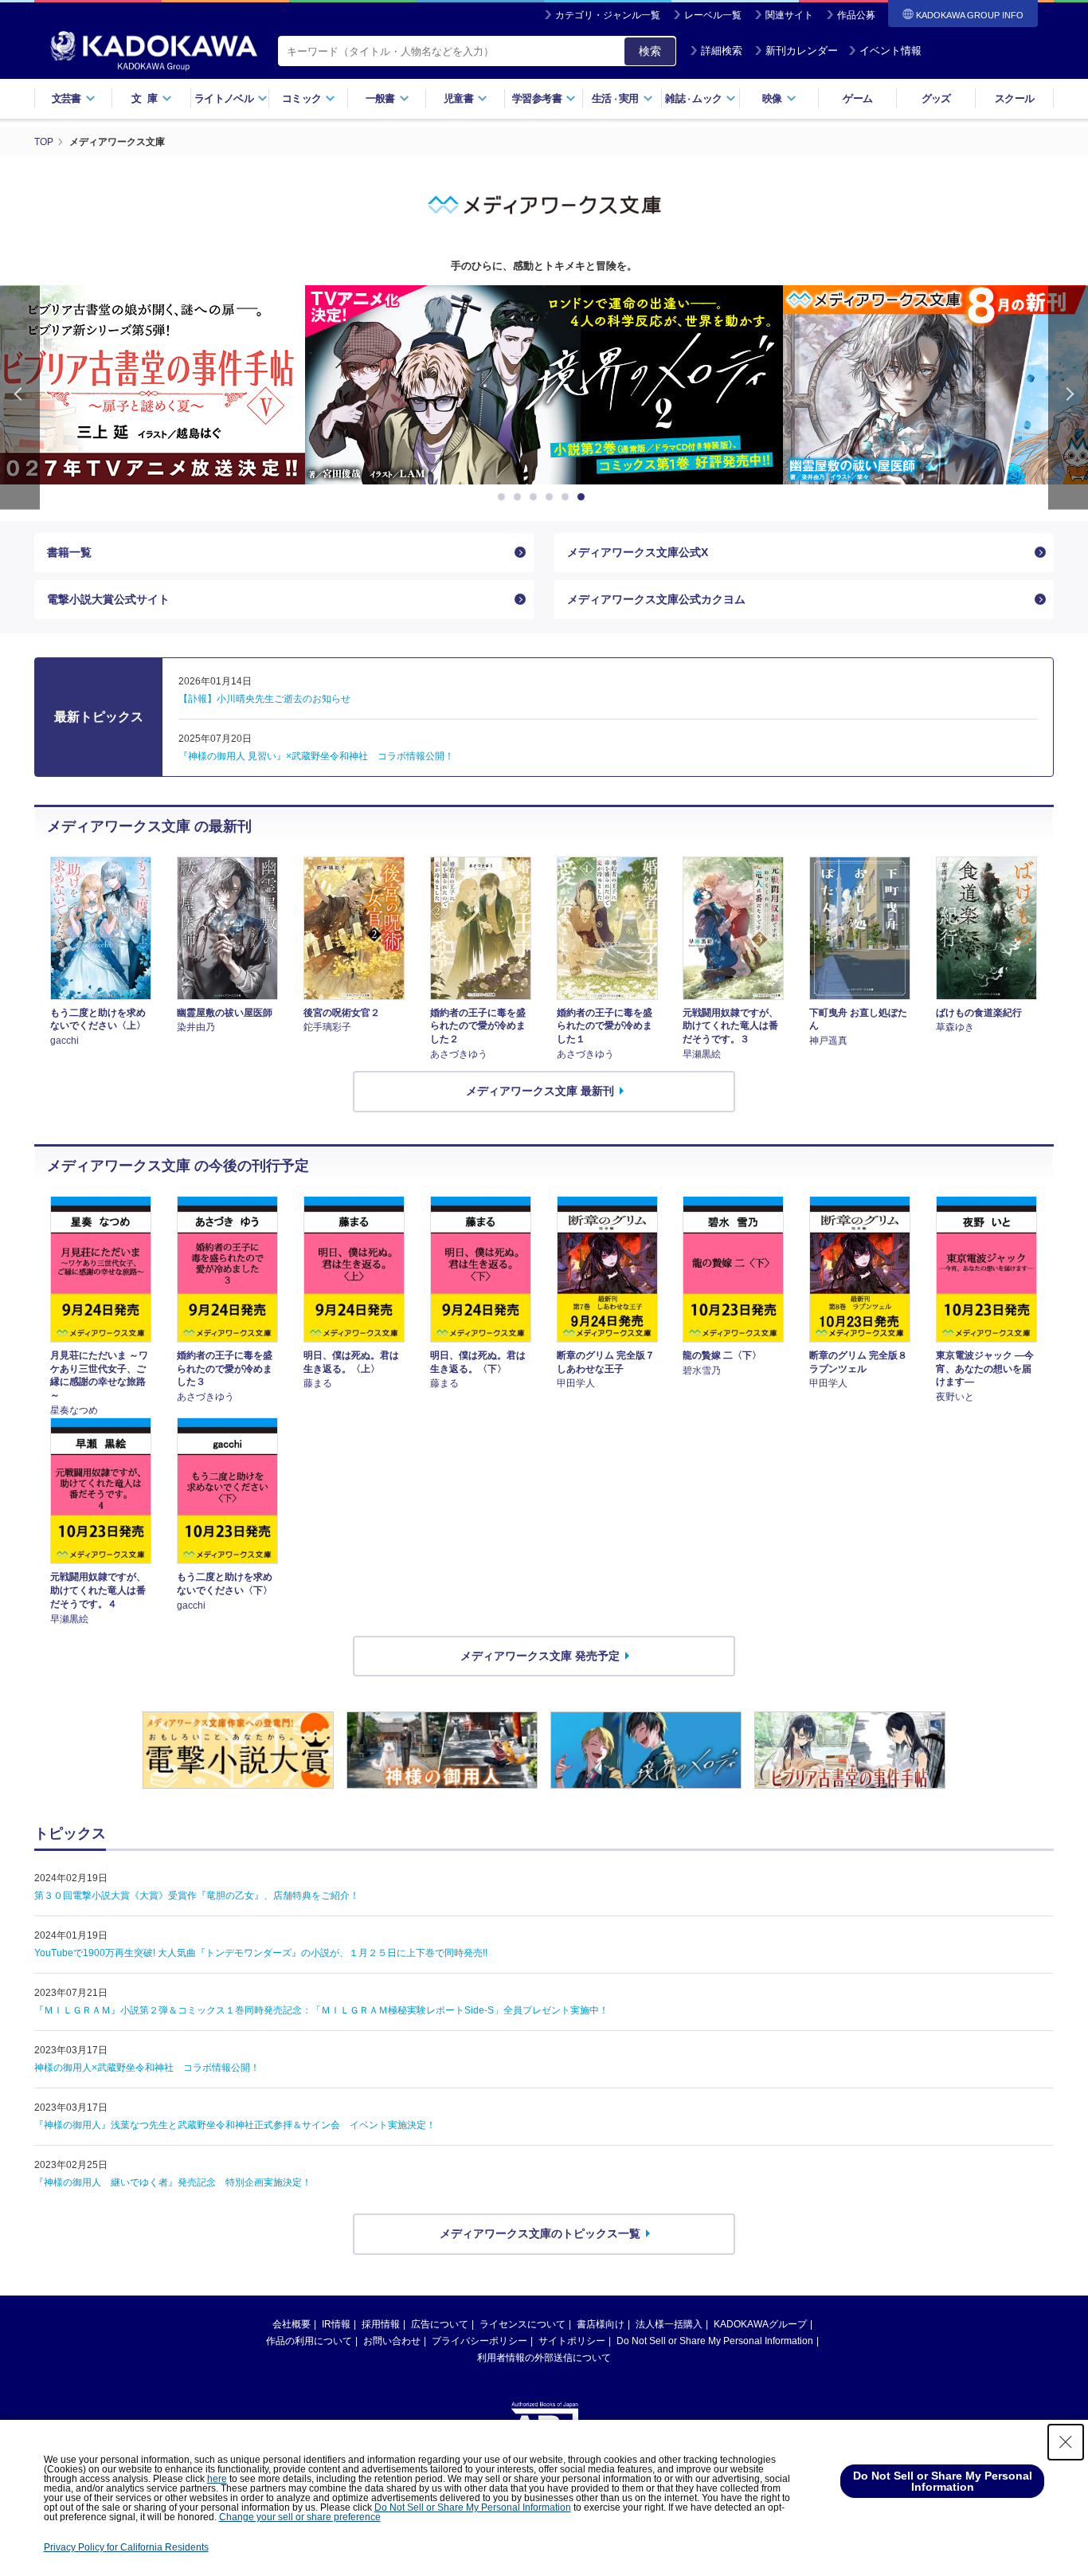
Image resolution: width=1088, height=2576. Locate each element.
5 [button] (568, 497)
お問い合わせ (392, 2341)
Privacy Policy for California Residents (126, 2547)
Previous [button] (20, 397)
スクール (1014, 98)
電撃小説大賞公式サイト (108, 599)
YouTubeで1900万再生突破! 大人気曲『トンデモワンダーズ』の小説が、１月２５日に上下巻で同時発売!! (261, 1953)
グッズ (936, 98)
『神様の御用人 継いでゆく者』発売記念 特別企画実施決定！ (173, 2182)
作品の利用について (309, 2341)
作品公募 (856, 15)
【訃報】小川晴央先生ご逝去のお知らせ (264, 699)
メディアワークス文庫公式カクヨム (656, 599)
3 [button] (536, 497)
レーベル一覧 (713, 15)
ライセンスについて (522, 2324)
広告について (440, 2324)
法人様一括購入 (669, 2324)
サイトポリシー (572, 2341)
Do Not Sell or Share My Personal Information (715, 2341)
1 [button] (504, 497)
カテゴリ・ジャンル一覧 (608, 15)
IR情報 (336, 2324)
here (217, 2479)
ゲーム (857, 98)
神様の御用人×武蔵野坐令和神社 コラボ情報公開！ (147, 2068)
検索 (650, 51)
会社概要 (292, 2324)
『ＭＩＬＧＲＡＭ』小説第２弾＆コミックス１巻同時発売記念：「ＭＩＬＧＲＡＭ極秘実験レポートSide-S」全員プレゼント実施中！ (321, 2010)
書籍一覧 (69, 552)
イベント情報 (890, 51)
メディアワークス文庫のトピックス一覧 (540, 2233)
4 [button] (552, 497)
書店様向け (601, 2324)
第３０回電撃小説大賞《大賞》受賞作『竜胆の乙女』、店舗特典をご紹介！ (197, 1896)
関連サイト (789, 15)
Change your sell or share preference (300, 2517)
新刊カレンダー (802, 51)
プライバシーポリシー (479, 2341)
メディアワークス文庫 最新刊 (540, 1091)
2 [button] (520, 497)
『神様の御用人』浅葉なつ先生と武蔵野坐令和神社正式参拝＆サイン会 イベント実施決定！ (235, 2125)
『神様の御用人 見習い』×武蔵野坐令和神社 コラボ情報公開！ (316, 756)
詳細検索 (722, 51)
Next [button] (1068, 397)
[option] (544, 385)
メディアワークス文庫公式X (638, 552)
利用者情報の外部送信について (544, 2358)
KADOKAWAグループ (760, 2324)
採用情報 (381, 2324)
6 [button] (584, 497)
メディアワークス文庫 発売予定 (540, 1656)
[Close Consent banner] (1066, 2442)
